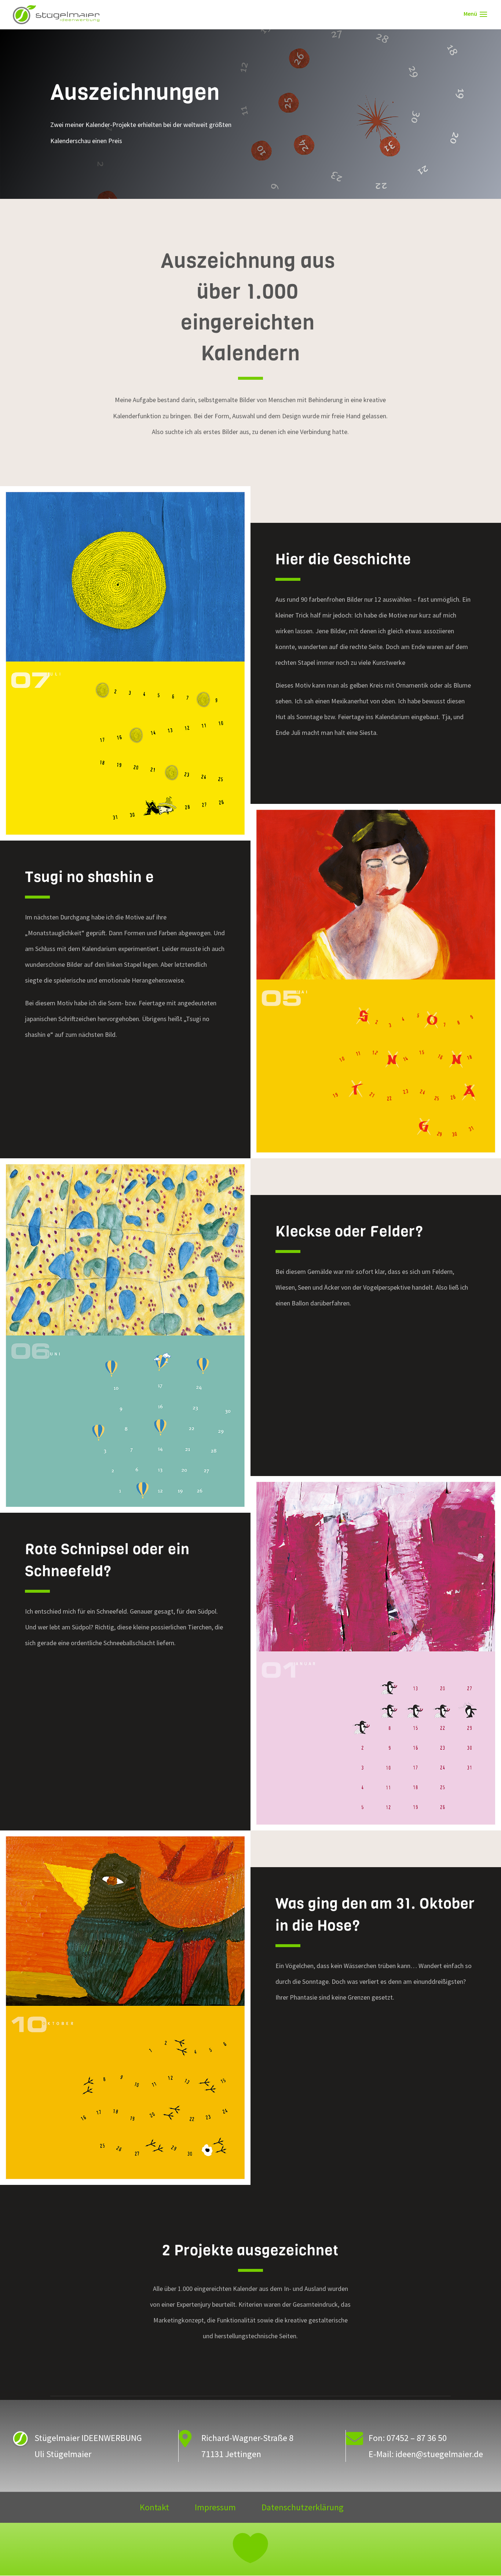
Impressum (215, 2509)
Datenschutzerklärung (303, 2509)
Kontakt (154, 2509)
